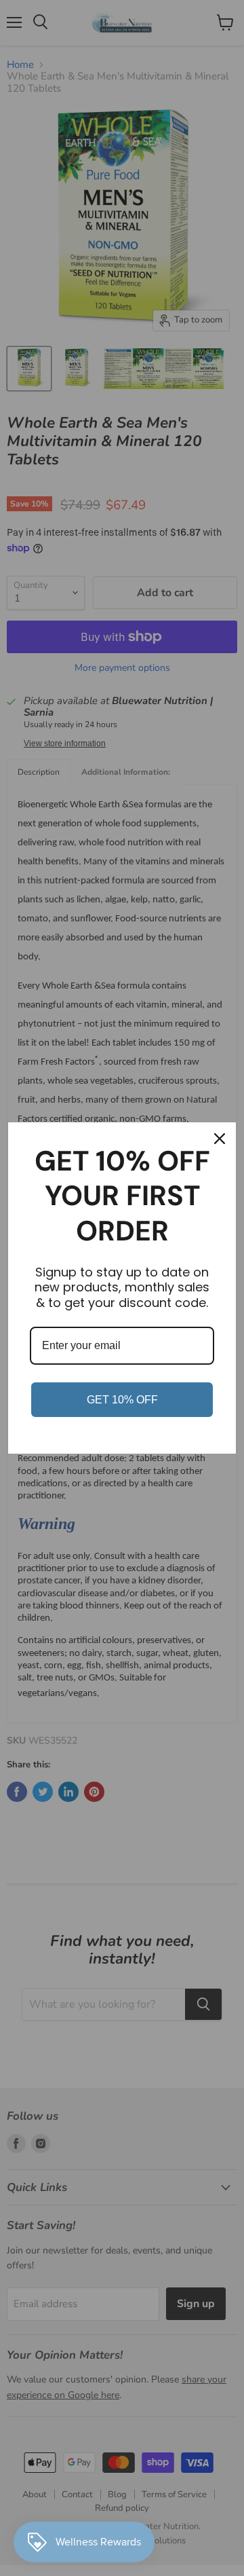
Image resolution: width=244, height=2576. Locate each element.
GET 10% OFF (122, 1400)
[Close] (220, 1139)
